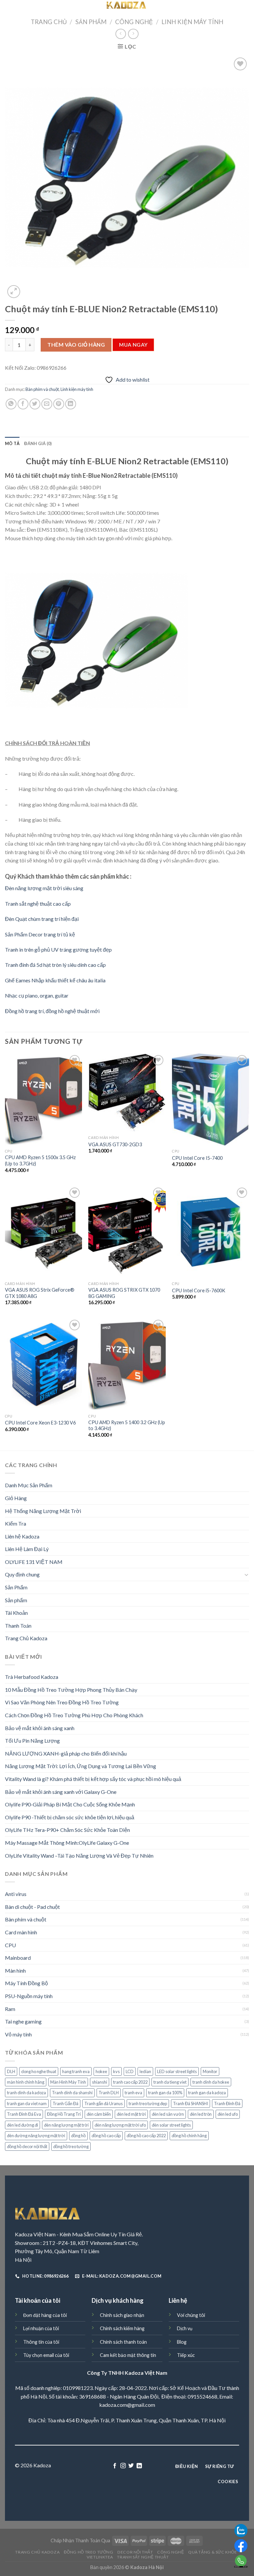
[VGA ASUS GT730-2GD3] (127, 1093)
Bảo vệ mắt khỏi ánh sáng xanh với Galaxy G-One (61, 1792)
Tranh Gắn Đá (65, 2103)
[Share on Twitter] (35, 404)
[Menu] (9, 8)
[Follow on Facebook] (115, 2466)
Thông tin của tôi (41, 2342)
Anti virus (16, 1894)
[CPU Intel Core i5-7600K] (211, 1232)
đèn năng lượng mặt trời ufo (120, 2125)
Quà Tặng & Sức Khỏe (213, 2552)
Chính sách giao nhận (122, 2315)
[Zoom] (14, 292)
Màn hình (15, 1970)
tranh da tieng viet (170, 2082)
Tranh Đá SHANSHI (190, 2103)
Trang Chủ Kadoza (26, 1638)
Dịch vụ (185, 2328)
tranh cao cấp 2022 (130, 2082)
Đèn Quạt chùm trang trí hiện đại (42, 919)
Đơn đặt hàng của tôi (45, 2315)
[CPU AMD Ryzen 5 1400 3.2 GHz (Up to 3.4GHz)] (127, 1364)
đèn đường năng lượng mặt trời (36, 2136)
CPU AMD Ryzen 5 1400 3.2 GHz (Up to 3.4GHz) (127, 1425)
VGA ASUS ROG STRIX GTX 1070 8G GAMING (124, 1293)
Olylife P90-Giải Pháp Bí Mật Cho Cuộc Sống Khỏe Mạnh (70, 1804)
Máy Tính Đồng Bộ (26, 1983)
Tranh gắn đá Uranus (104, 2103)
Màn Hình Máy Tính (68, 2082)
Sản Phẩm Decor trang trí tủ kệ (40, 934)
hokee (101, 2071)
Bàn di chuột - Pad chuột (32, 1907)
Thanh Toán (18, 1626)
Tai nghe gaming (23, 2021)
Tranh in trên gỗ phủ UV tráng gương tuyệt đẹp (58, 949)
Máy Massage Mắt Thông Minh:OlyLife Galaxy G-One (67, 1843)
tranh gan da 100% (165, 2093)
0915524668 (202, 2396)
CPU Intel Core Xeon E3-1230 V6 (40, 1423)
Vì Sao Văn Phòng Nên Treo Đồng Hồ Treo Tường (62, 1702)
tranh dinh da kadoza (26, 2093)
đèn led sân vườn (168, 2114)
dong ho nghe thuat (39, 2071)
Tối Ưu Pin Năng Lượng (32, 1741)
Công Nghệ (134, 22)
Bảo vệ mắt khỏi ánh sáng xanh (40, 1728)
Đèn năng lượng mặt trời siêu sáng (44, 888)
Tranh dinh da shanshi (72, 2093)
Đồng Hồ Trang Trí (64, 2114)
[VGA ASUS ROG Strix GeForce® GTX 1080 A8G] (43, 1232)
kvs (116, 2071)
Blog (182, 2342)
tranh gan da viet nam (27, 2103)
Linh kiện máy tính (192, 22)
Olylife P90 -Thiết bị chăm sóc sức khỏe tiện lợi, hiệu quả (70, 1817)
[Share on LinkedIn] (71, 404)
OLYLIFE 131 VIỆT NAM (34, 1562)
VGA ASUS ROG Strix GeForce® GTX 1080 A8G (40, 1293)
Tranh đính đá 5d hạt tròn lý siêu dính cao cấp (55, 965)
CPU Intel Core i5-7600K (199, 1290)
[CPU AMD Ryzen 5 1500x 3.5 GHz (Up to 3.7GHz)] (43, 1099)
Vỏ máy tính (18, 2034)
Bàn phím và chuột (42, 389)
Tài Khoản (16, 1613)
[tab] (12, 443)
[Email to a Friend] (47, 404)
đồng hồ (78, 2136)
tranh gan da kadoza (207, 2093)
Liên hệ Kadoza (22, 1536)
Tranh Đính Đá (227, 2103)
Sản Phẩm (91, 22)
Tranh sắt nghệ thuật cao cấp (38, 904)
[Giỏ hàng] (245, 7)
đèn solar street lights (171, 2125)
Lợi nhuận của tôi (41, 2328)
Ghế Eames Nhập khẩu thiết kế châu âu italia (55, 980)
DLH (11, 2071)
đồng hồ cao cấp (106, 2136)
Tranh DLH (109, 2093)
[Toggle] (246, 1574)
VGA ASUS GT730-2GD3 (115, 1144)
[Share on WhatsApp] (11, 404)
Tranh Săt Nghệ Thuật (143, 2557)
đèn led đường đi (22, 2125)
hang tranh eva (76, 2071)
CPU (10, 1945)
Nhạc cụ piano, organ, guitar (37, 995)
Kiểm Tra (16, 1523)
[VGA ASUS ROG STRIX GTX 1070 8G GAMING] (127, 1232)
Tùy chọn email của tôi (46, 2355)
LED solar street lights (177, 2071)
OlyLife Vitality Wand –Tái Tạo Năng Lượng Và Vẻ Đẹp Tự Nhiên (79, 1856)
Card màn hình (21, 1932)
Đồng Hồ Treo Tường (89, 2552)
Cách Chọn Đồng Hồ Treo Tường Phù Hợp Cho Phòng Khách (74, 1715)
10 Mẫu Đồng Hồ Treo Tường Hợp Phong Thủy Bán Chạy (71, 1690)
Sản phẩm (16, 1600)
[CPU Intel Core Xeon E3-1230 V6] (43, 1364)
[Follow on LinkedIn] (139, 2466)
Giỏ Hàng (16, 1498)
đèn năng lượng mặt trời (66, 2125)
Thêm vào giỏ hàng (76, 344)
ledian (145, 2071)
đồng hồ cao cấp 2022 (146, 2136)
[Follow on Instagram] (123, 2466)
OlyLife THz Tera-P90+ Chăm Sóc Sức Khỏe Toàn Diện (67, 1830)
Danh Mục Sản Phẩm (29, 1485)
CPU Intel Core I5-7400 (197, 1158)
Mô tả (12, 443)
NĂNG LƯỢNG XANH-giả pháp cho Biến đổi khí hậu (66, 1753)
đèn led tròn (201, 2114)
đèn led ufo (228, 2114)
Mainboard (18, 1958)
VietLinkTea (100, 2557)
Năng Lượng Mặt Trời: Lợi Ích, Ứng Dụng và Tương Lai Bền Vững (81, 1766)
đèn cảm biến (99, 2114)
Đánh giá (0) (38, 443)
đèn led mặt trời (131, 2114)
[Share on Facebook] (23, 404)
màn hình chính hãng (26, 2082)
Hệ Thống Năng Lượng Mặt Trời (43, 1511)
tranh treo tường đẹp (148, 2103)
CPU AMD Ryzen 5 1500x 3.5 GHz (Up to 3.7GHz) (40, 1160)
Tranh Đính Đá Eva (24, 2114)
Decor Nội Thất (135, 2552)
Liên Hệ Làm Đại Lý (27, 1549)
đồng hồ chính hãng (189, 2136)
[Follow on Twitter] (131, 2466)
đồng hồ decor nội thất (27, 2146)
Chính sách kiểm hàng (122, 2328)
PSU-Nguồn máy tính (29, 1996)
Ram (10, 2009)
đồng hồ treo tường (71, 2146)
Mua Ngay (133, 345)
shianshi (100, 2082)
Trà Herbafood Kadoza (32, 1677)
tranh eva (133, 2093)
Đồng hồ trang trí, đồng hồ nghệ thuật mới (52, 1011)
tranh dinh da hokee (211, 2082)
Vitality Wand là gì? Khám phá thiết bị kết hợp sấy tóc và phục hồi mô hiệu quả (93, 1779)
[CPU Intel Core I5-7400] (211, 1099)
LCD (130, 2071)
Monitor (210, 2071)
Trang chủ (49, 22)
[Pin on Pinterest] (59, 404)
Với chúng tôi (191, 2315)
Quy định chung (22, 1574)
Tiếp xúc (186, 2355)
